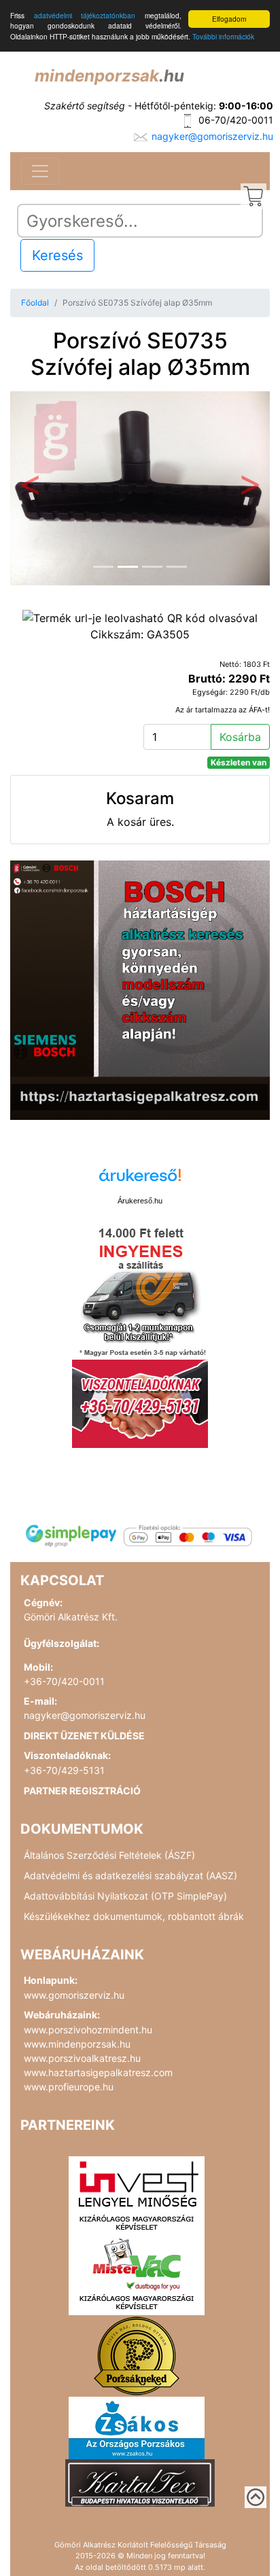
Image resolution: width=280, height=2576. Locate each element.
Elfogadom (229, 19)
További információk (223, 36)
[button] (30, 489)
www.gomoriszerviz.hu (74, 1995)
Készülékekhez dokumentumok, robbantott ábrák (134, 1916)
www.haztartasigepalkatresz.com (98, 2072)
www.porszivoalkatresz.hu (82, 2058)
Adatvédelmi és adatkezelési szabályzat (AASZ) (130, 1875)
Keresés (57, 255)
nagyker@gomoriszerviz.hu (212, 136)
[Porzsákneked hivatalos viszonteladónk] (137, 2355)
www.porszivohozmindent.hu (88, 2030)
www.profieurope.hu (69, 2087)
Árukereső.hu (140, 1201)
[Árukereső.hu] (140, 1180)
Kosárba (240, 737)
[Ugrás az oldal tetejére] (256, 2497)
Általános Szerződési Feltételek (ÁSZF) (109, 1855)
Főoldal (35, 303)
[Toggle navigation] (40, 171)
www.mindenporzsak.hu (77, 2044)
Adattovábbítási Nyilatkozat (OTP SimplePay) (125, 1896)
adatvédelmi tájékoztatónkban (85, 15)
